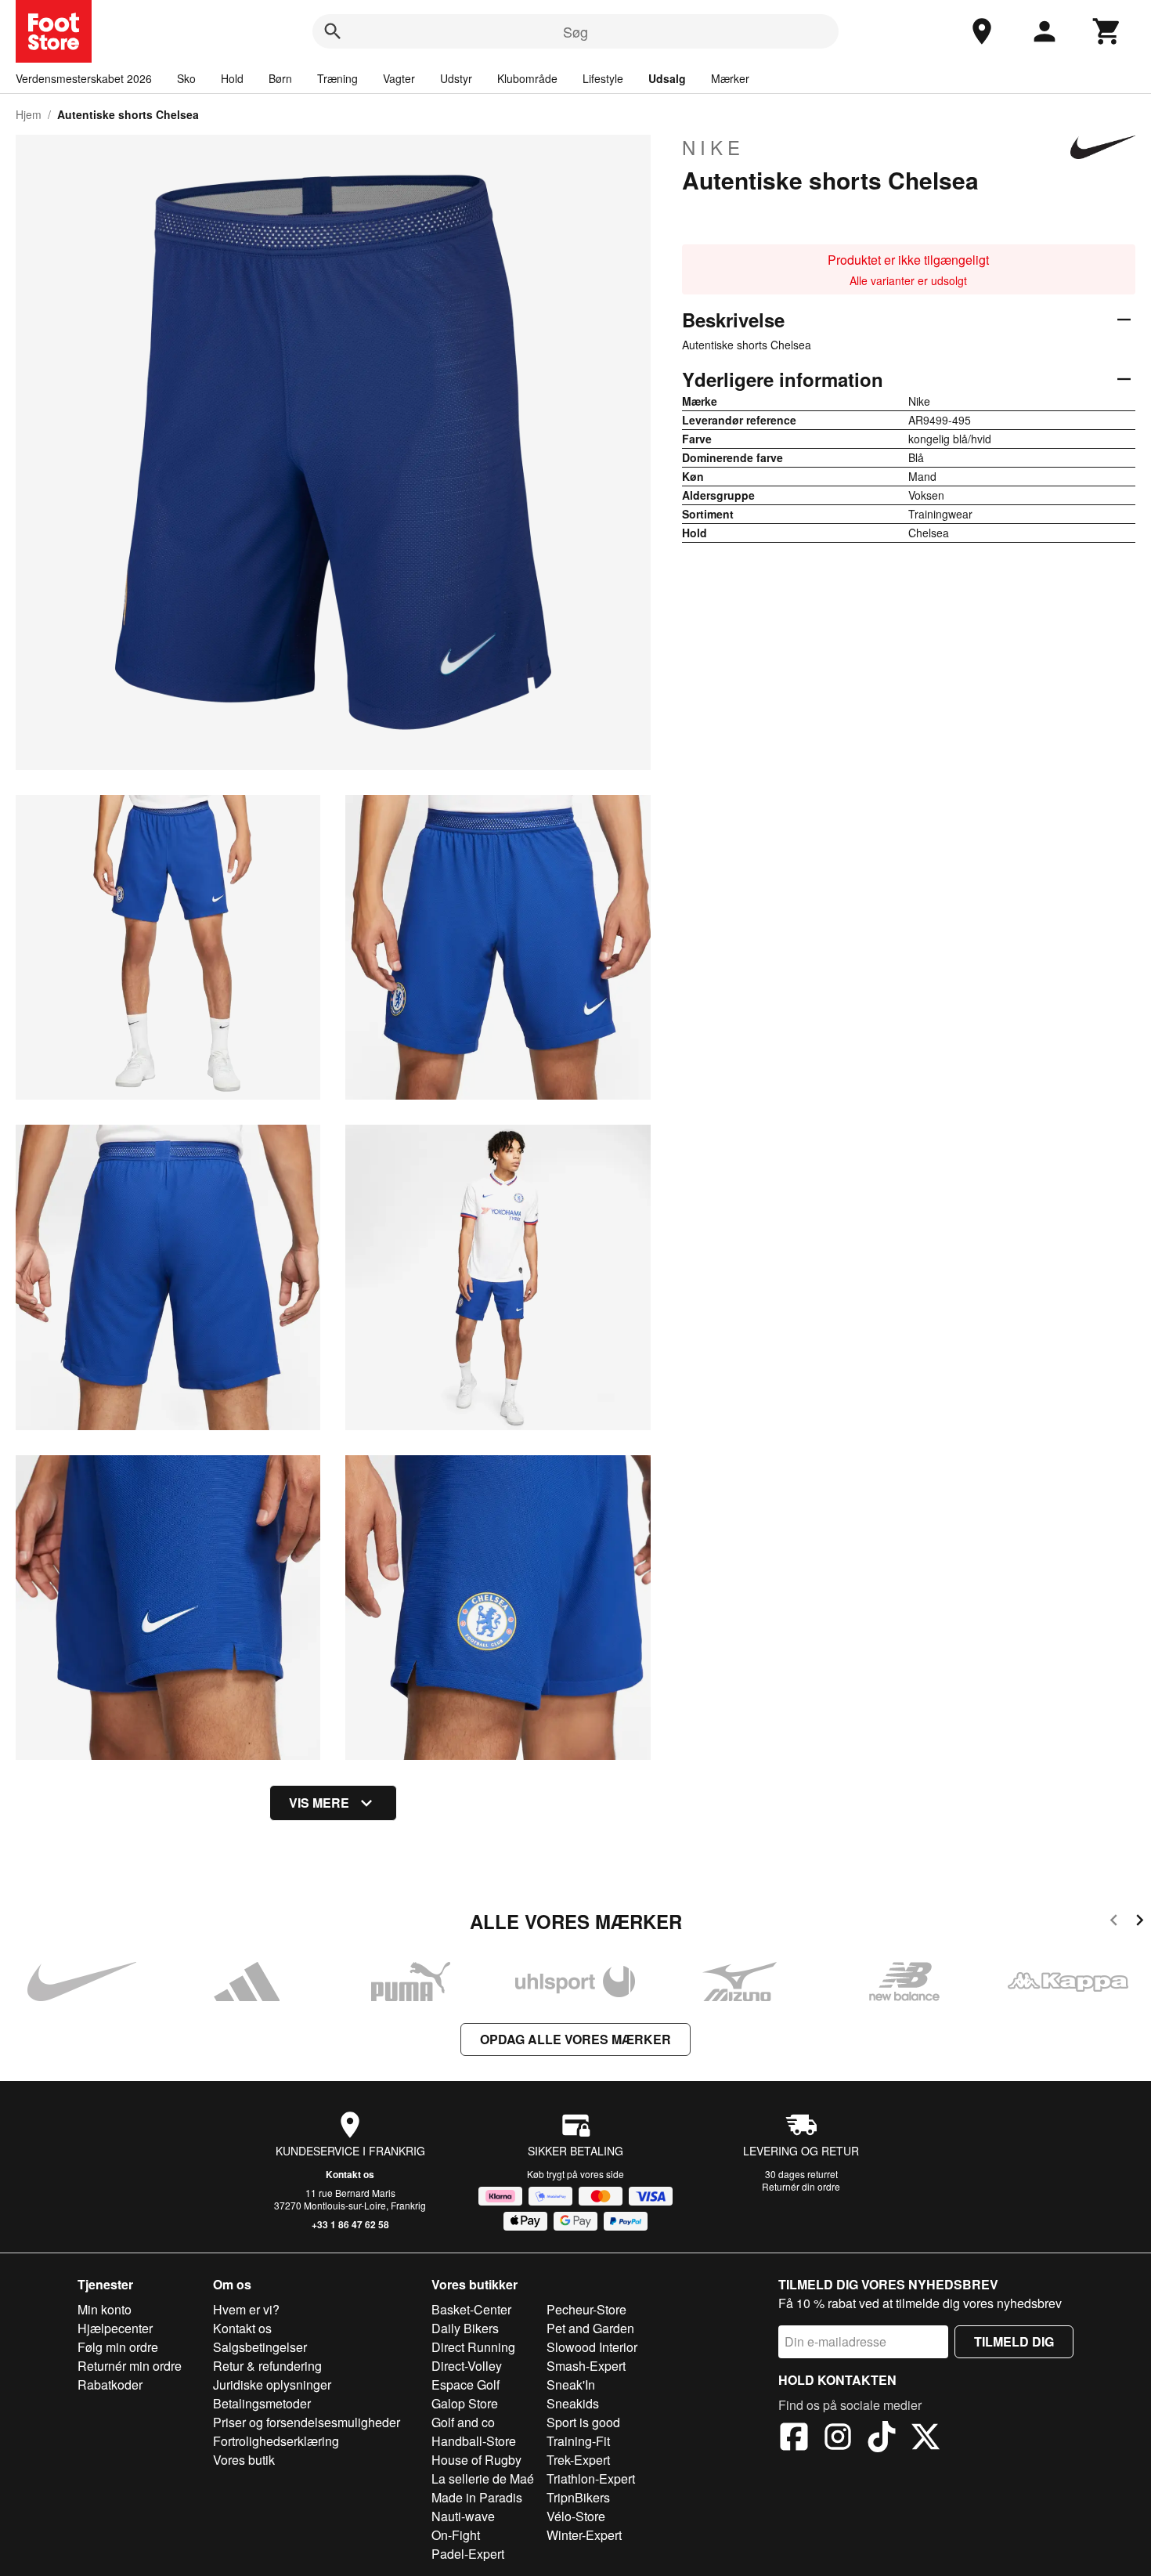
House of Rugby (476, 2460)
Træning (337, 78)
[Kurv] (1107, 31)
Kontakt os (350, 2174)
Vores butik (244, 2460)
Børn (280, 78)
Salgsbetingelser (260, 2347)
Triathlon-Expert (591, 2478)
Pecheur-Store (586, 2309)
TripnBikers (578, 2497)
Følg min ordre (118, 2347)
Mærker (730, 78)
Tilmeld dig (1014, 2341)
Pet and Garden (590, 2328)
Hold (232, 78)
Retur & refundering (267, 2366)
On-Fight (456, 2535)
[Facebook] (794, 2439)
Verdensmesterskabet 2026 (84, 78)
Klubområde (527, 78)
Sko (186, 78)
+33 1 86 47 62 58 (350, 2224)
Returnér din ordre (801, 2186)
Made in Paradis (477, 2497)
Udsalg (667, 78)
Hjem (29, 114)
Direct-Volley (467, 2366)
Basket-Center (471, 2309)
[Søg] (333, 31)
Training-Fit (578, 2441)
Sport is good (583, 2422)
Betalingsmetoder (262, 2403)
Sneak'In (571, 2385)
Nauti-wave (463, 2516)
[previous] (1114, 1922)
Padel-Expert (468, 2554)
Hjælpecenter (115, 2328)
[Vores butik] (982, 31)
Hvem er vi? (246, 2309)
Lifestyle (603, 78)
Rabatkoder (110, 2385)
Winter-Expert (584, 2535)
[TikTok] (882, 2439)
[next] (1140, 1922)
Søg (575, 31)
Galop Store (465, 2403)
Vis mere (319, 1803)
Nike (713, 147)
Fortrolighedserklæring (276, 2441)
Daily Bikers (465, 2328)
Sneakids (573, 2403)
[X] (925, 2439)
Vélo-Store (576, 2516)
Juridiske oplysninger (272, 2385)
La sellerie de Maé (483, 2478)
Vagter (399, 78)
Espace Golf (465, 2385)
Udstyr (456, 78)
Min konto (105, 2309)
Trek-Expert (578, 2460)
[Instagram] (838, 2439)
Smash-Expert (586, 2366)
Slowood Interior (592, 2347)
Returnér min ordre (130, 2366)
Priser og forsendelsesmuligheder (307, 2422)
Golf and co (463, 2422)
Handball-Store (474, 2441)
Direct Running (473, 2347)
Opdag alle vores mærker (575, 2039)
